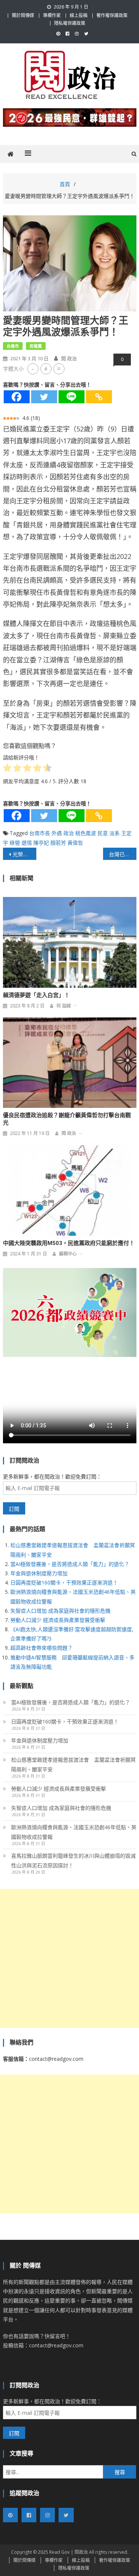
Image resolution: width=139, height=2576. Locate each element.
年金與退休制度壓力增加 (39, 1573)
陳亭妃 (41, 843)
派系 (115, 833)
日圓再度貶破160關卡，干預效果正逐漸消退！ (64, 1582)
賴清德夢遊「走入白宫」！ (36, 995)
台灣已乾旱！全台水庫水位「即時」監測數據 (123, 854)
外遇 (57, 833)
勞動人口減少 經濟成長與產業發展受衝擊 (58, 1620)
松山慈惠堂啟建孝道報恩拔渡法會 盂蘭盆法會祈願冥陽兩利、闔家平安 (73, 1764)
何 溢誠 (64, 1006)
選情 (27, 843)
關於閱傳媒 (23, 15)
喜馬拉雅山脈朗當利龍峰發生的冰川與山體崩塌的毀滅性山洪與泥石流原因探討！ (73, 1860)
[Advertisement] (69, 1958)
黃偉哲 (75, 843)
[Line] (72, 397)
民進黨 (36, 346)
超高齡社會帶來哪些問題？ (42, 1648)
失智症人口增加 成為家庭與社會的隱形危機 (60, 1611)
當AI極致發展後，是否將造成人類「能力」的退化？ (70, 1564)
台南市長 (40, 833)
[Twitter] (44, 397)
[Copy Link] (99, 397)
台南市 (13, 346)
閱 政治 (69, 358)
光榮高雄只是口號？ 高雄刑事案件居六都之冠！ (24, 854)
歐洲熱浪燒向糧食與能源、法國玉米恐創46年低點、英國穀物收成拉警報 (74, 1832)
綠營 (15, 843)
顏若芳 (58, 843)
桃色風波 (86, 833)
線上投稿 (79, 15)
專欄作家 (52, 15)
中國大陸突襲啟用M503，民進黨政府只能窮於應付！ (69, 1243)
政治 (69, 833)
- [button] (33, 369)
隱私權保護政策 (70, 23)
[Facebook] (17, 397)
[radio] (7, 769)
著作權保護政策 (112, 15)
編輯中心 (68, 1254)
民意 (103, 833)
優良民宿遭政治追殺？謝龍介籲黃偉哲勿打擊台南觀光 (67, 1119)
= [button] (59, 369)
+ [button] (46, 369)
